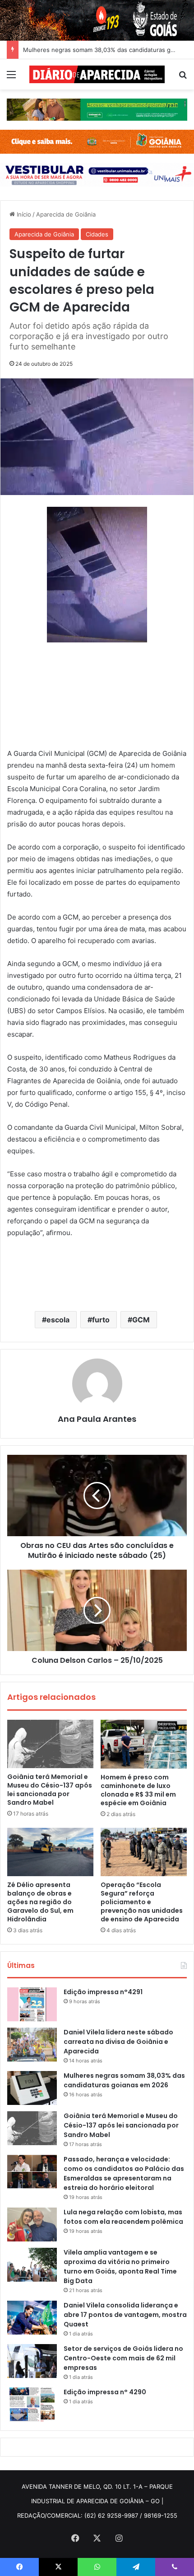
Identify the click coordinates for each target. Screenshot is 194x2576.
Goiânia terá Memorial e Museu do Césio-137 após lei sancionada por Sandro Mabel (50, 1790)
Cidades (97, 234)
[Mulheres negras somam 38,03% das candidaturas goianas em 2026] (32, 2088)
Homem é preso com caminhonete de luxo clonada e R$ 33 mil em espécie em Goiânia (138, 1790)
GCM (141, 1320)
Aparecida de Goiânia (66, 214)
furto (101, 1320)
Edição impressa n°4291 (103, 1992)
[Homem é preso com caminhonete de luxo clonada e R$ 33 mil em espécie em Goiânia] (144, 1744)
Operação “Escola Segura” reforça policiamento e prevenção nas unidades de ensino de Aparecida (142, 1902)
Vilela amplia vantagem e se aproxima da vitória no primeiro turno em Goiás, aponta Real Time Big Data (120, 2267)
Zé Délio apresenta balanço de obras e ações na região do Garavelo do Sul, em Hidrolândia (40, 1902)
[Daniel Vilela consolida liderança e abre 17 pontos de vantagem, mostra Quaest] (32, 2318)
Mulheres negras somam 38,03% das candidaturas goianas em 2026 (124, 2080)
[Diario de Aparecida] (97, 74)
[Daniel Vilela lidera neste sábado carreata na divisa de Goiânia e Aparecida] (32, 2045)
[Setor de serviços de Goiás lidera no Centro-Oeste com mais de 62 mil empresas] (32, 2361)
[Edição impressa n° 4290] (32, 2404)
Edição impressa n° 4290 (105, 2392)
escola (58, 1320)
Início (23, 214)
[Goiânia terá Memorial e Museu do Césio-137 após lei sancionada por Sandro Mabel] (50, 1744)
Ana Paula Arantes (97, 1419)
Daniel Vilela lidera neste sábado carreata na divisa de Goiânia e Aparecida (118, 2042)
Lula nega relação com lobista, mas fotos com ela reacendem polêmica (123, 2217)
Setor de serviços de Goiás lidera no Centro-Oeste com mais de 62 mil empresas (123, 2358)
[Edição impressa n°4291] (32, 2004)
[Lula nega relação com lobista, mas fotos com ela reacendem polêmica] (32, 2225)
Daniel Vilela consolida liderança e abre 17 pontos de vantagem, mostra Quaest (125, 2315)
